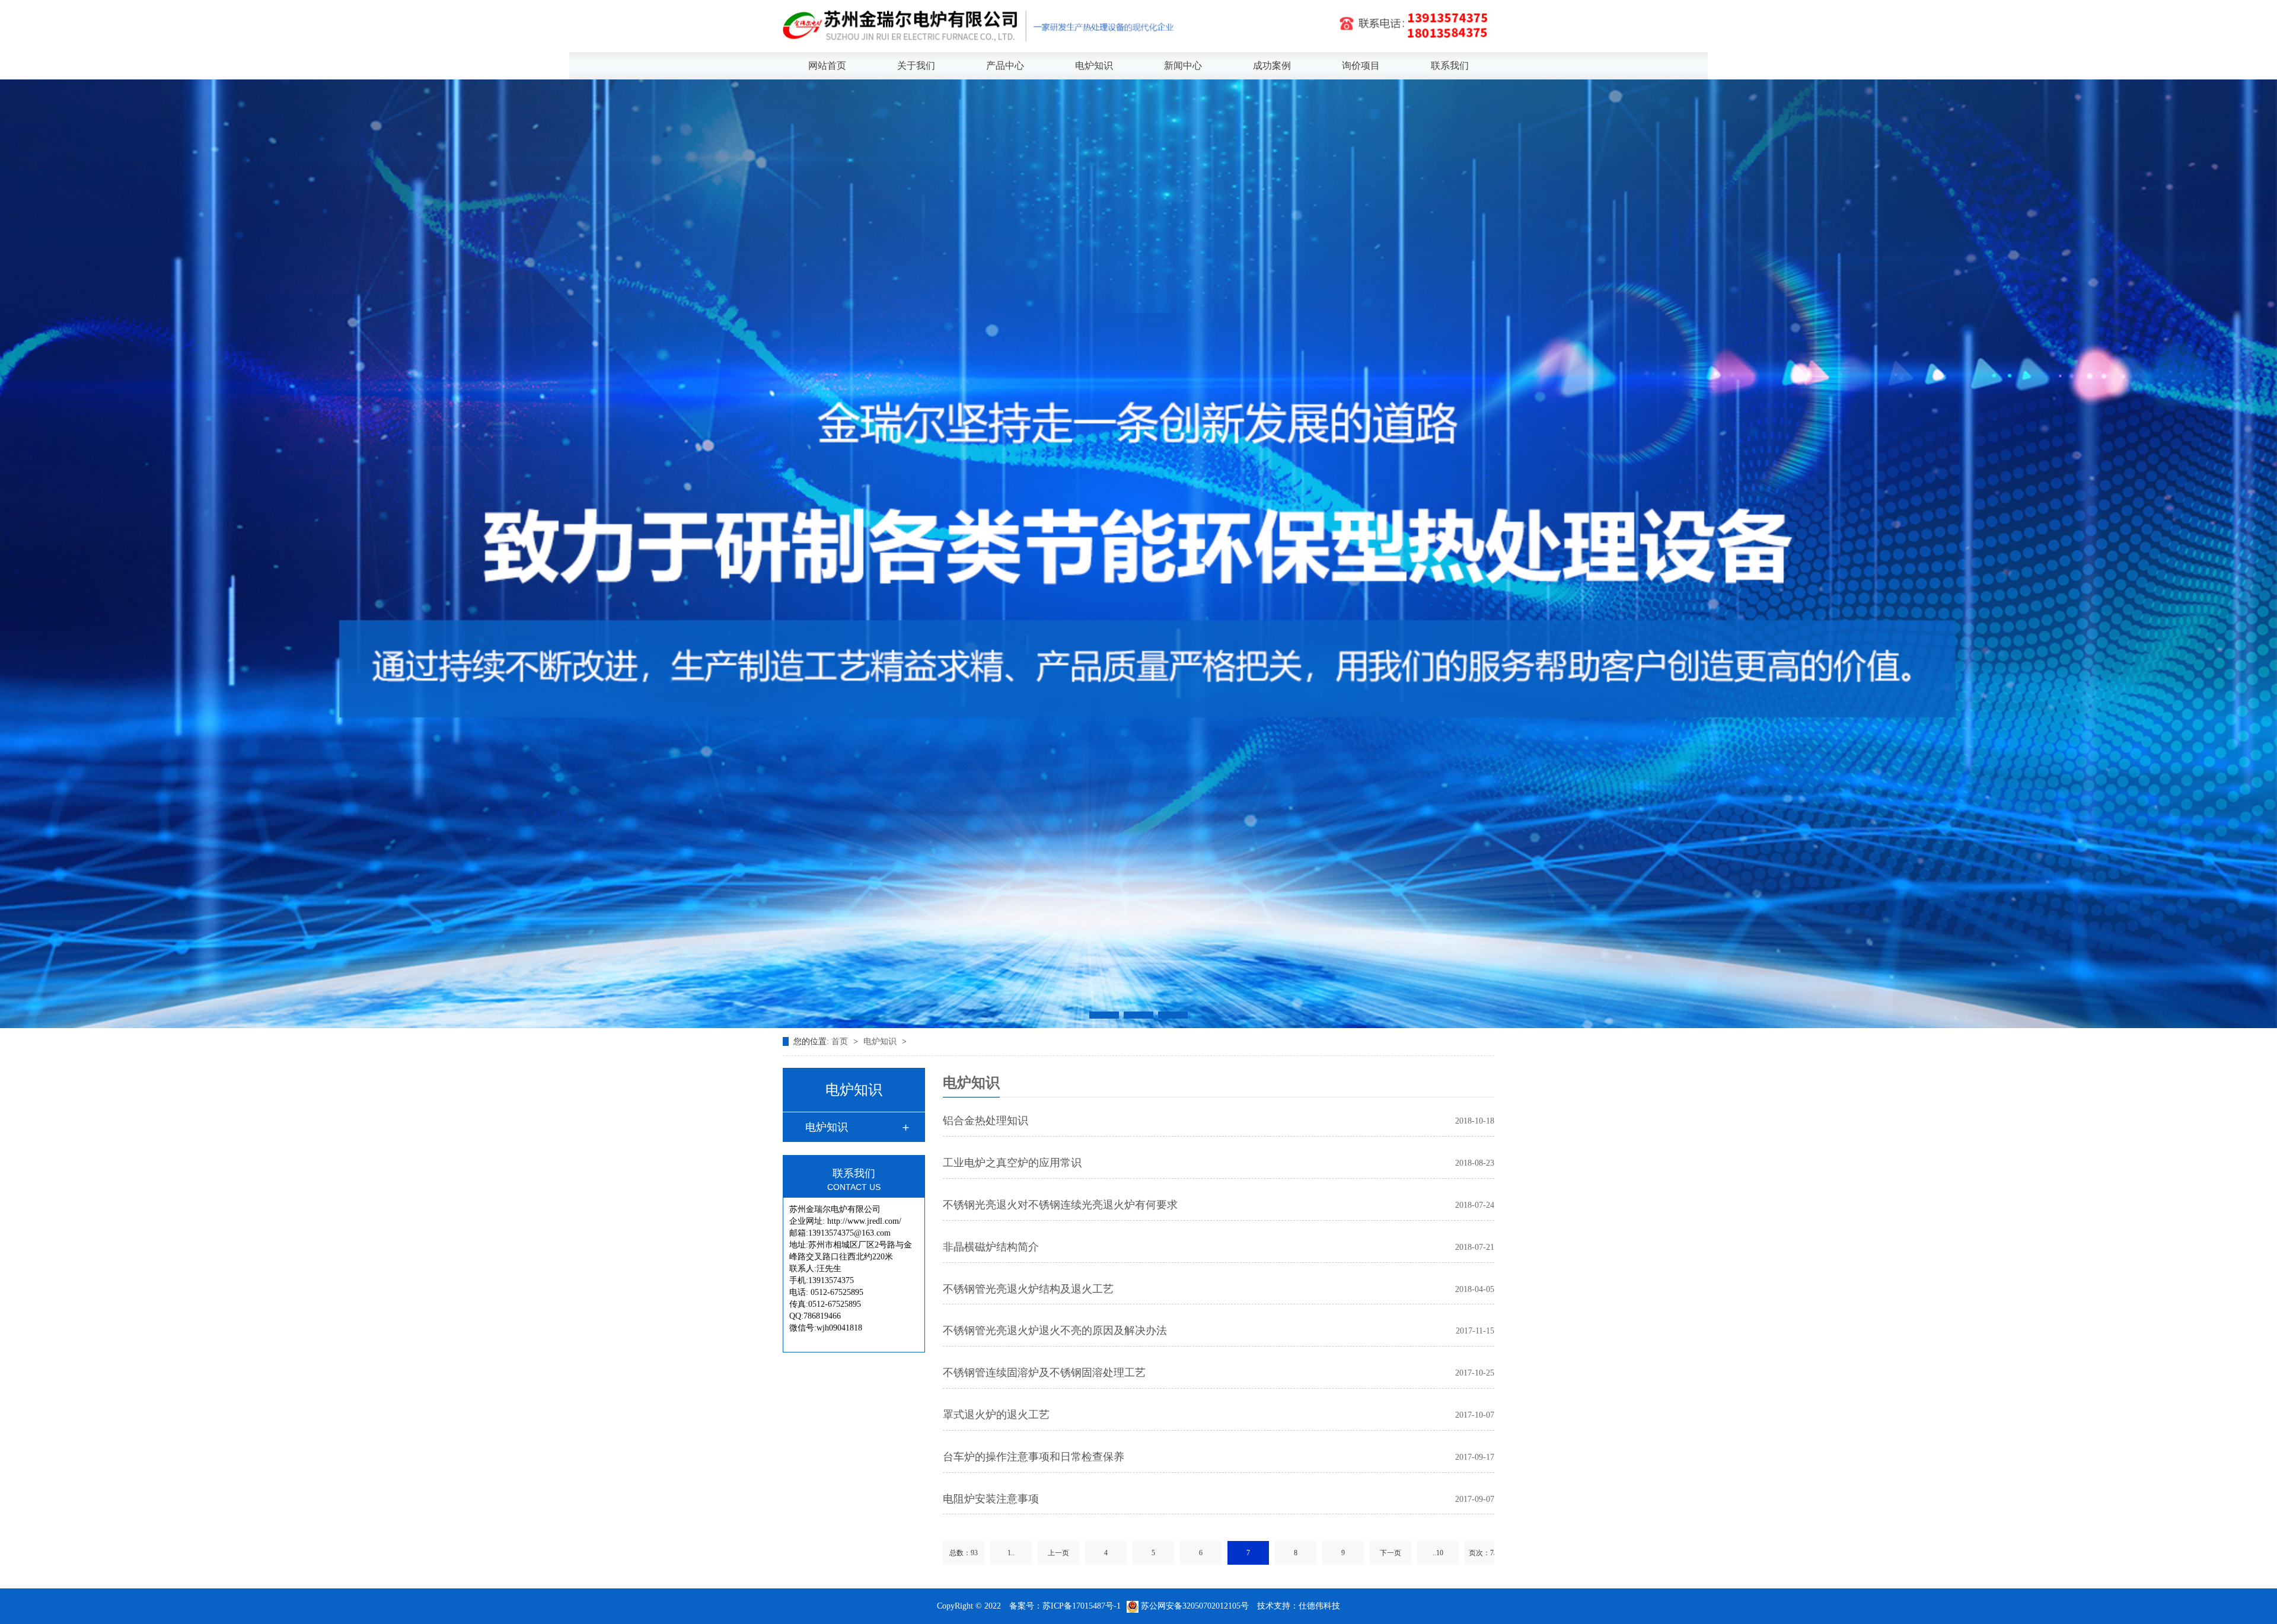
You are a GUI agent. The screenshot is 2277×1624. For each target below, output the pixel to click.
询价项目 (1361, 66)
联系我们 (1450, 66)
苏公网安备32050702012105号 (1195, 1606)
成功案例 (1272, 66)
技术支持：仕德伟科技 (1299, 1606)
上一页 (1058, 1553)
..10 (1438, 1553)
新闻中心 (1183, 66)
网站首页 (827, 66)
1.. (1011, 1553)
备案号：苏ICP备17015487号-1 (1065, 1606)
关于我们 (916, 66)
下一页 (1391, 1553)
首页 (841, 1041)
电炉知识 (1094, 66)
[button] (1104, 1015)
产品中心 (1005, 66)
